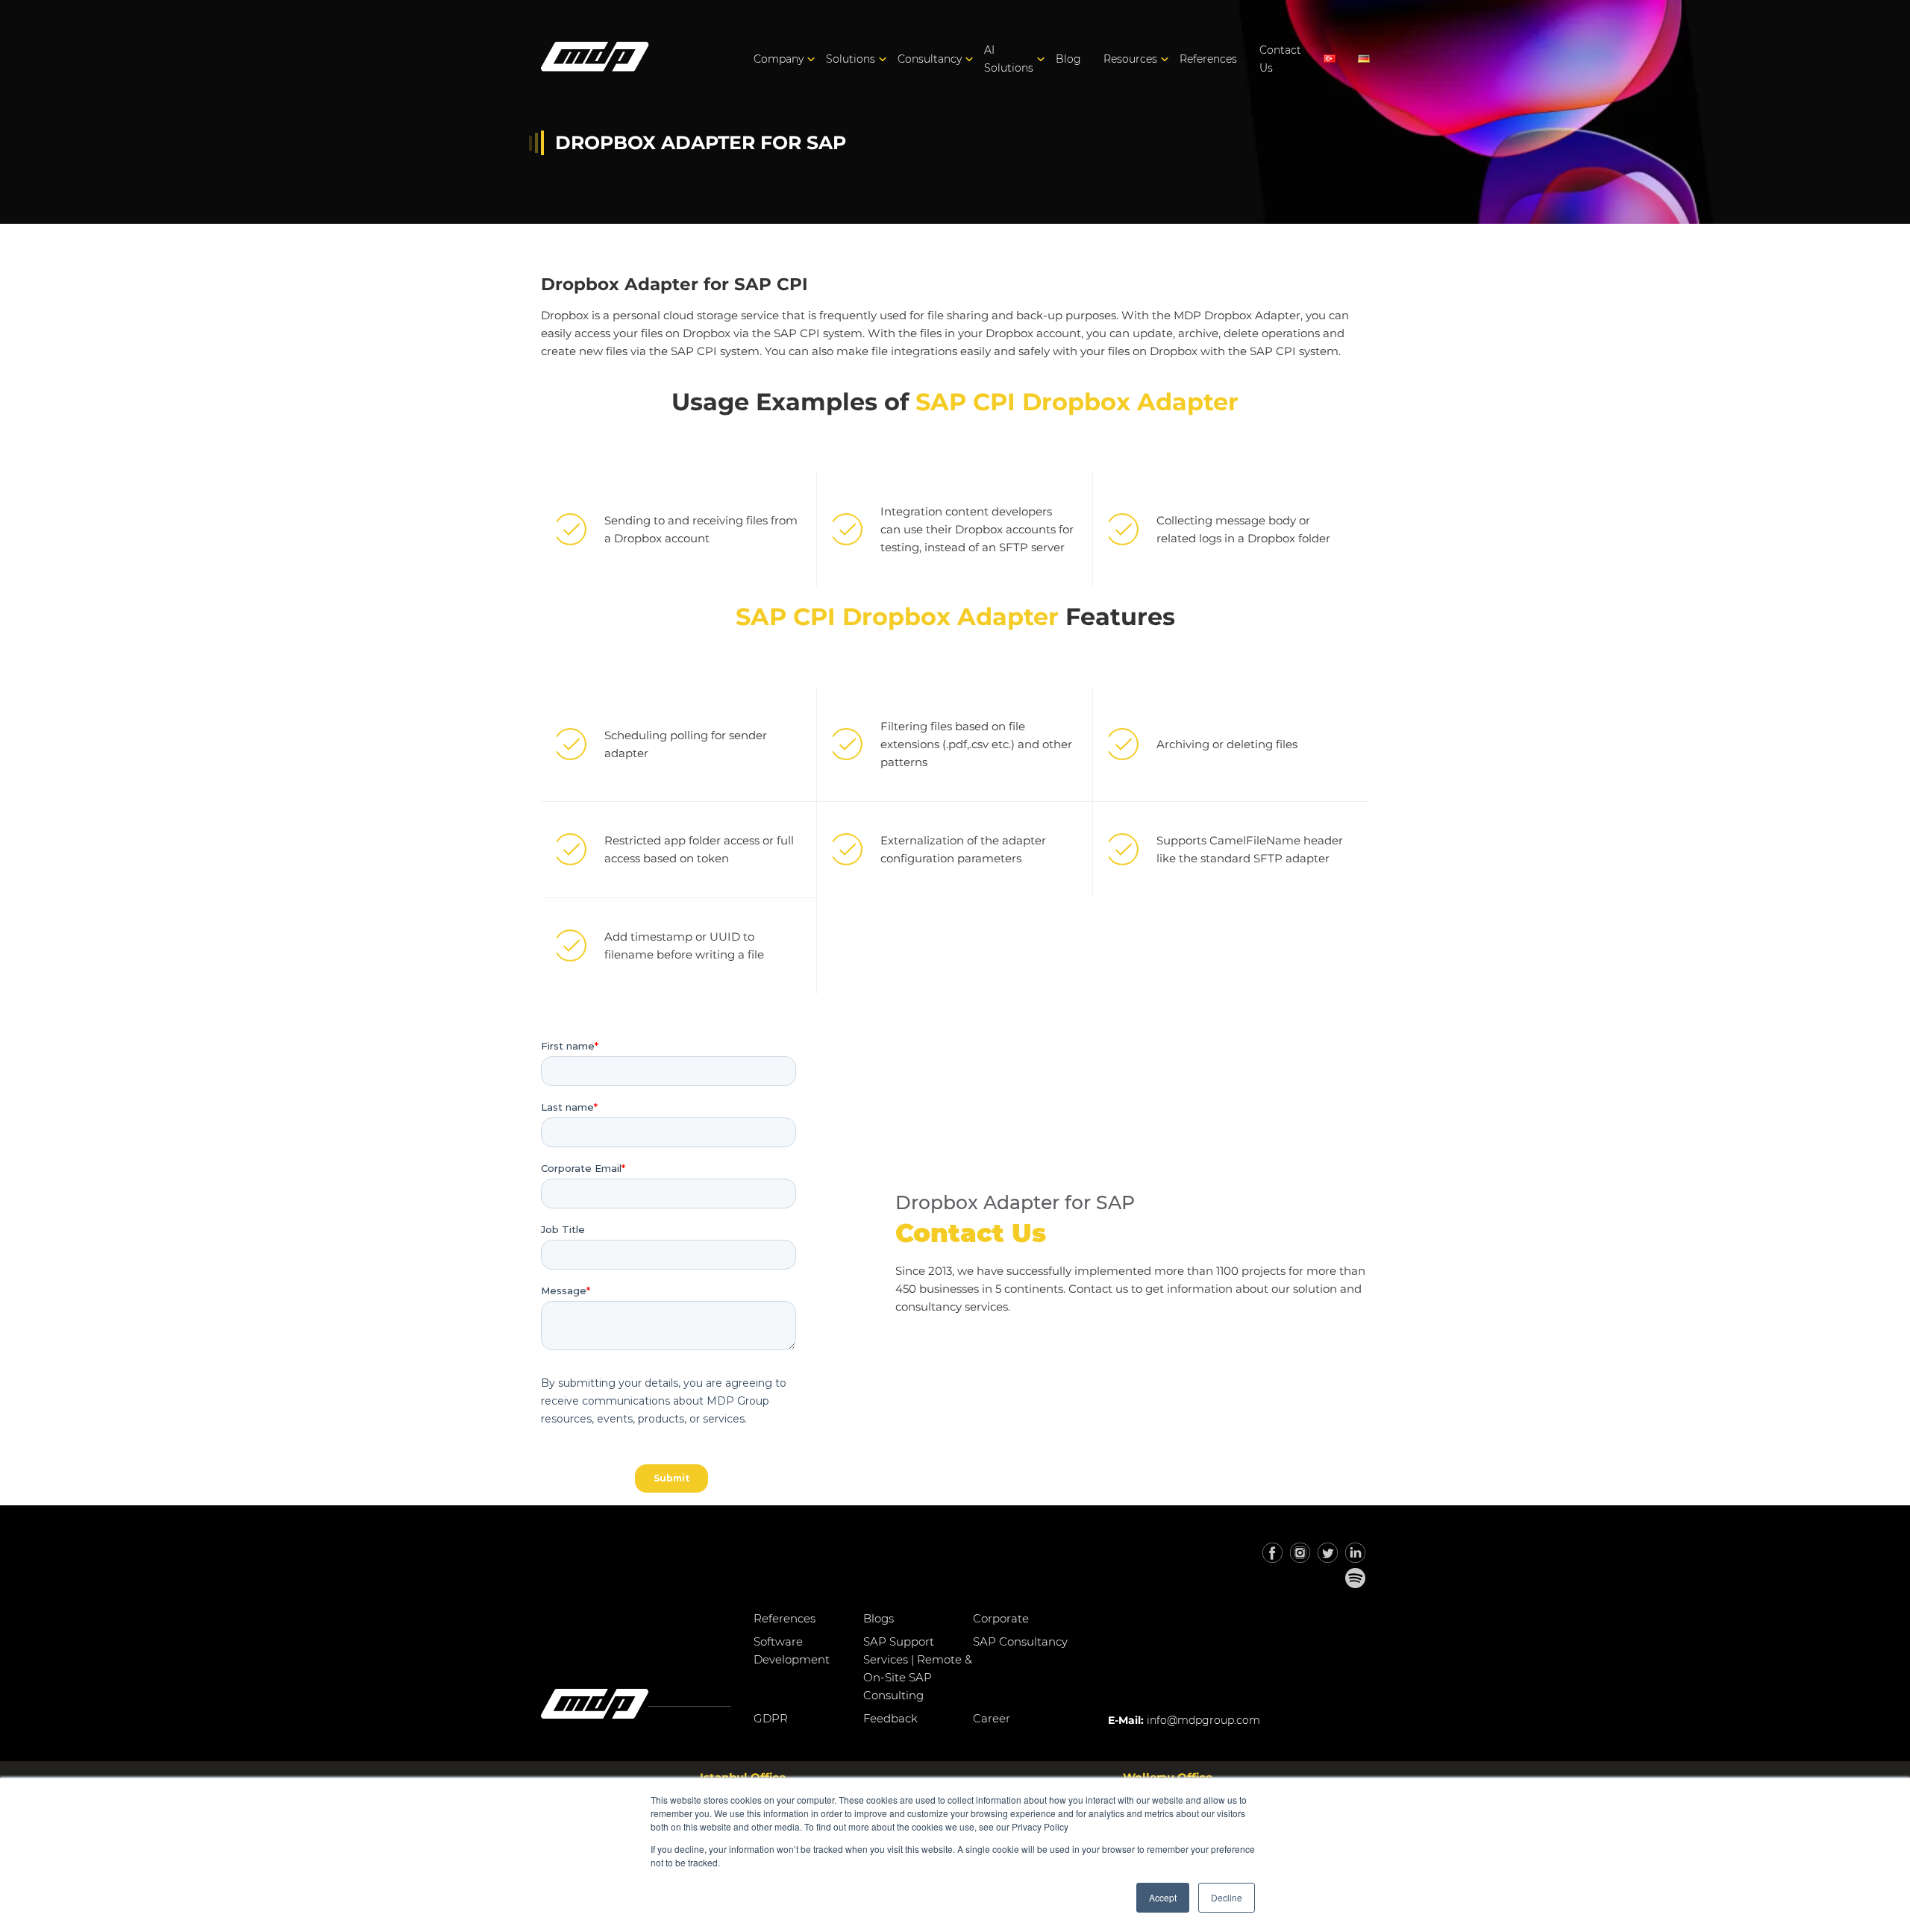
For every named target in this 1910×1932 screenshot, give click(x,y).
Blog (1068, 59)
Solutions (851, 59)
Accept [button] (1163, 1897)
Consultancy (930, 59)
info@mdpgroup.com (1203, 1720)
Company (779, 59)
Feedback (890, 1718)
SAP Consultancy (1020, 1641)
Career (992, 1718)
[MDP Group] (595, 59)
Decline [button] (1227, 1897)
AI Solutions (1009, 59)
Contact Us (1280, 59)
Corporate (1001, 1618)
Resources (1130, 59)
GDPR (771, 1718)
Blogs (879, 1618)
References (1208, 59)
